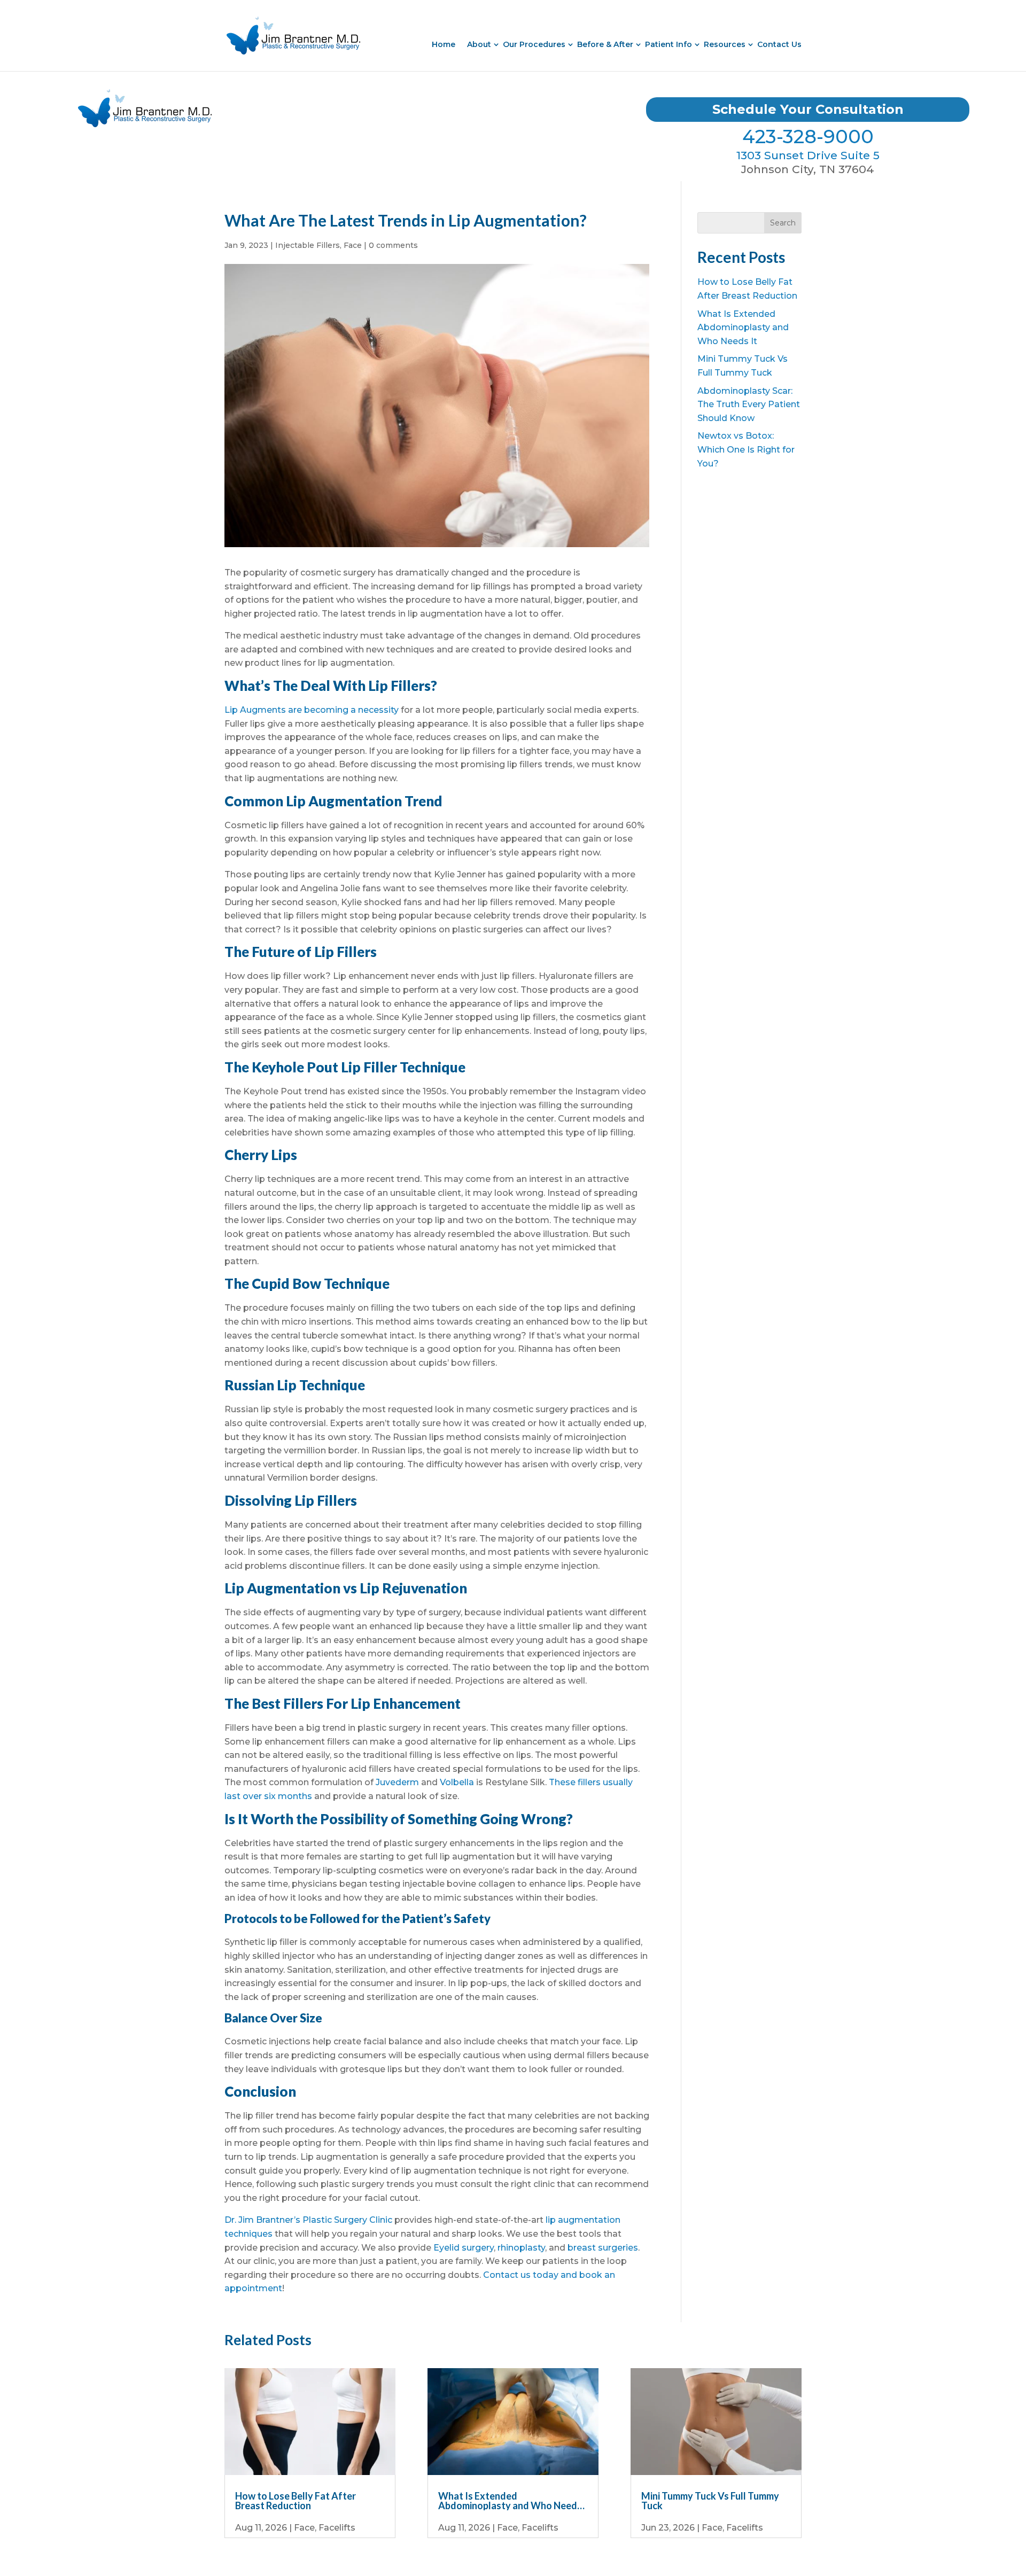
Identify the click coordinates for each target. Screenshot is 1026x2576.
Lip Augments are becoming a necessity (312, 710)
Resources (725, 44)
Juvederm (397, 1782)
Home (444, 44)
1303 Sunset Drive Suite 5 (808, 155)
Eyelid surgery (464, 2248)
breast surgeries (603, 2248)
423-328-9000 (808, 137)
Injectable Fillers (308, 245)
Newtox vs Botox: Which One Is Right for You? (746, 449)
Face (353, 245)
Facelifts (337, 2528)
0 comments (393, 245)
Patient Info (669, 44)
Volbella (457, 1782)
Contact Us (779, 44)
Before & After (605, 44)
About (479, 44)
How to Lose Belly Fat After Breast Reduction (296, 2501)
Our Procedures (534, 44)
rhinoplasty (521, 2248)
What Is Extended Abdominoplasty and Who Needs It (743, 328)
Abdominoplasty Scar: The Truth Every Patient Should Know (749, 404)
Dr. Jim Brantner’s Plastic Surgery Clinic (308, 2220)
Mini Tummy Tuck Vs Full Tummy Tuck (710, 2501)
